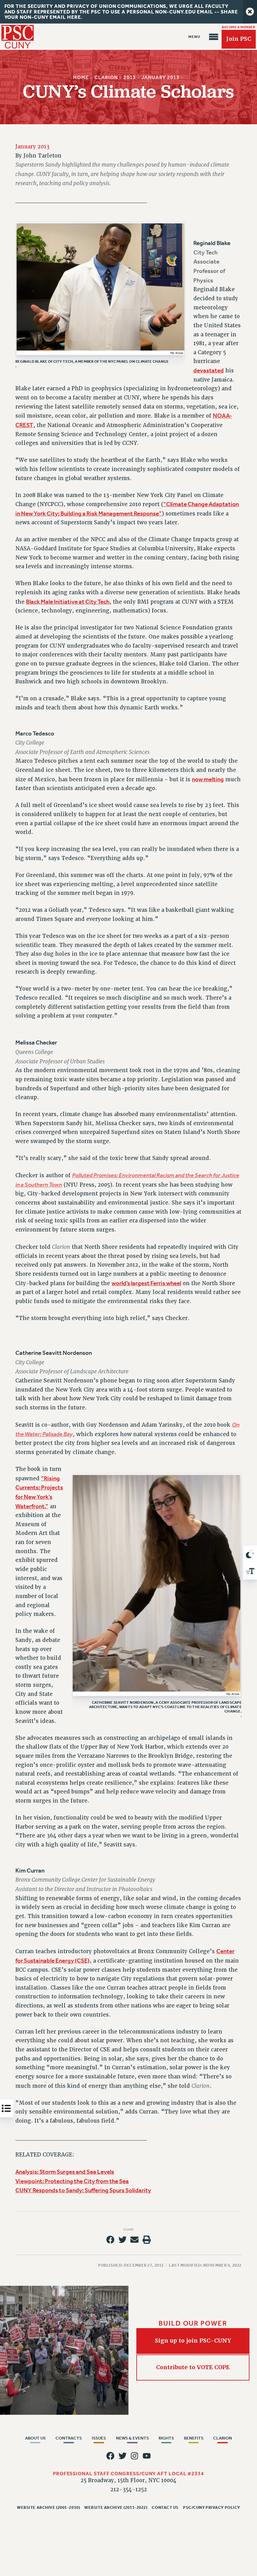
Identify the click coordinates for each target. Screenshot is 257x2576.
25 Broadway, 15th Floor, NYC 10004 (128, 2480)
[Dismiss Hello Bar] (250, 12)
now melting (208, 779)
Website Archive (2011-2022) (116, 2507)
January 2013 (161, 77)
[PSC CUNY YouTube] (147, 2456)
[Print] (147, 2240)
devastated (209, 371)
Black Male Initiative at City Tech (68, 602)
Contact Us (165, 2507)
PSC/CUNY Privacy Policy (212, 2507)
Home (81, 77)
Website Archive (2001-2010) (48, 2507)
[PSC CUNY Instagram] (134, 2456)
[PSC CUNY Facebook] (110, 2456)
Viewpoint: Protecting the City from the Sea (72, 2181)
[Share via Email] (134, 2240)
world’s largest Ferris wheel (146, 1283)
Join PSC (239, 39)
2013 (130, 77)
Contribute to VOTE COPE (193, 2367)
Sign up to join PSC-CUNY (193, 2341)
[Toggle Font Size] (250, 1571)
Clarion (106, 77)
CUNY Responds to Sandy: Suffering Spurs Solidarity (83, 2190)
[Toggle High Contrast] (250, 1554)
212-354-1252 (129, 2490)
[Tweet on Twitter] (123, 2240)
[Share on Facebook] (110, 2240)
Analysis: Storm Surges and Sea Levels (65, 2172)
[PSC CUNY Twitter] (123, 2456)
